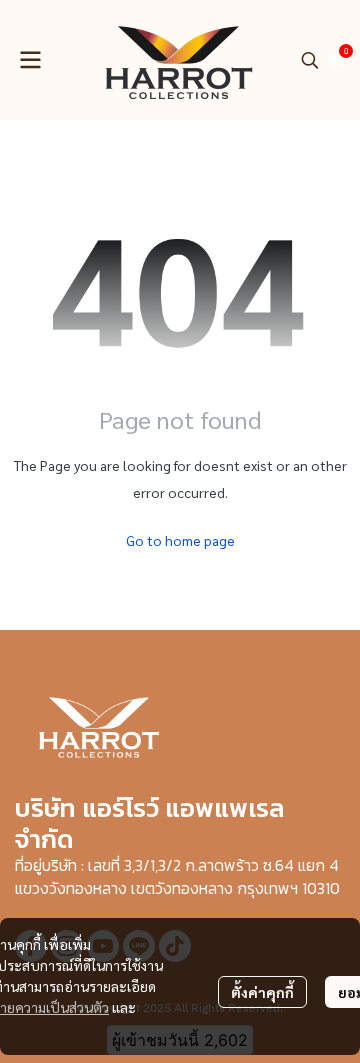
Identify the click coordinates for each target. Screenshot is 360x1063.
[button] (310, 60)
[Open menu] (30, 60)
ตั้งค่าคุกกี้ (262, 992)
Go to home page (180, 540)
